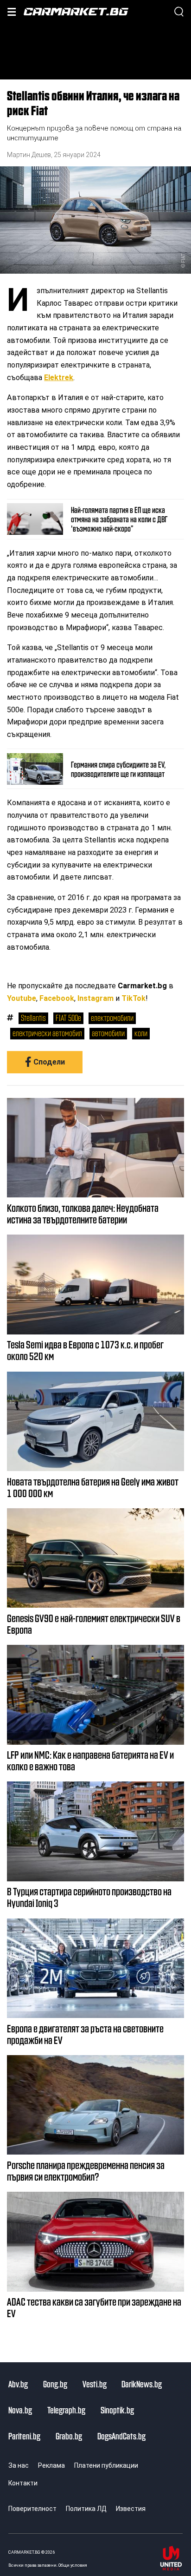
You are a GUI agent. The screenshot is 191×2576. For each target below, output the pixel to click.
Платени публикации (106, 2465)
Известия (131, 2509)
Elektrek (59, 378)
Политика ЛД (86, 2509)
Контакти (23, 2483)
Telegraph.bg (66, 2410)
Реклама (51, 2465)
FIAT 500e (68, 1018)
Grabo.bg (69, 2436)
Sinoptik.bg (117, 2410)
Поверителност (32, 2509)
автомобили (108, 1033)
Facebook (57, 998)
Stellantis (33, 1018)
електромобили (112, 1018)
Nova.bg (20, 2410)
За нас (19, 2465)
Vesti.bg (95, 2384)
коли (141, 1033)
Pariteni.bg (24, 2436)
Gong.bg (55, 2384)
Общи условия (73, 2565)
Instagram (95, 998)
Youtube (22, 998)
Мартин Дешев (29, 155)
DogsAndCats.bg (121, 2436)
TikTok (134, 998)
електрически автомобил (47, 1033)
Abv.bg (18, 2384)
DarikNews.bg (142, 2384)
